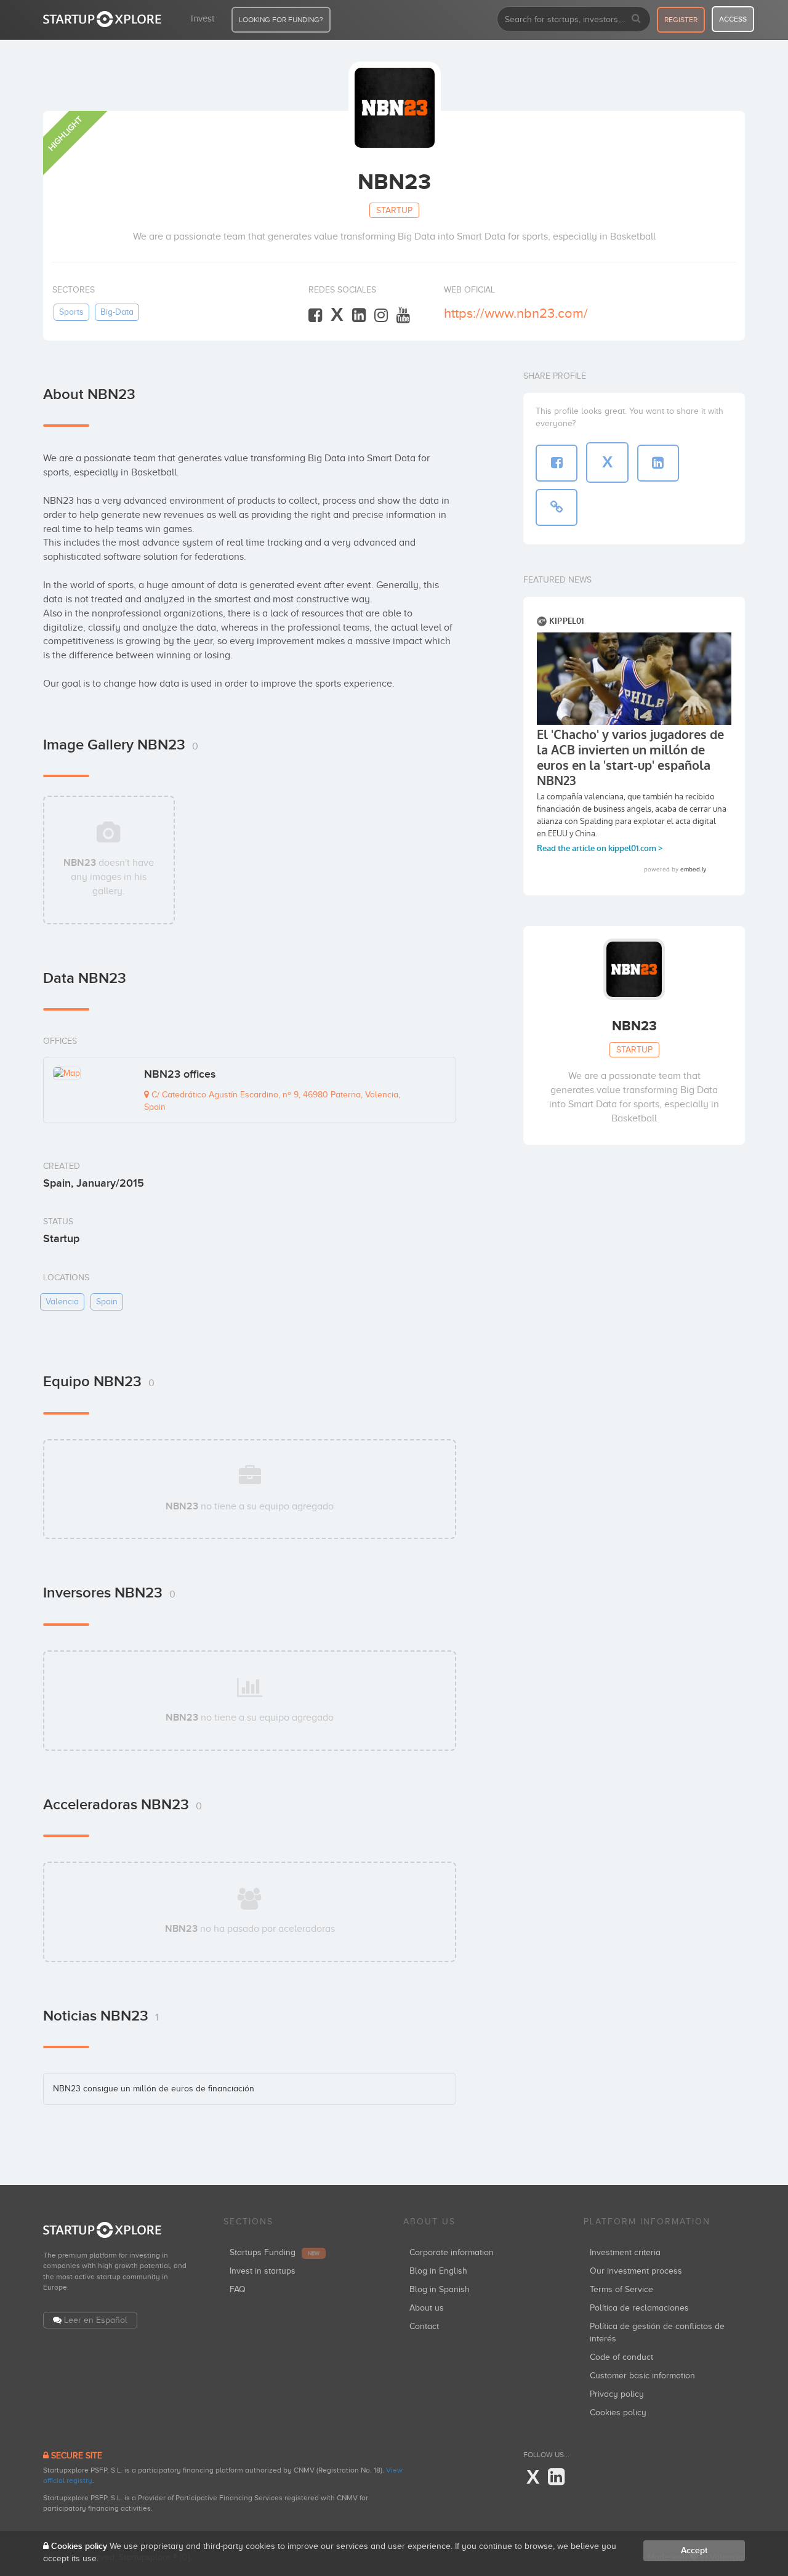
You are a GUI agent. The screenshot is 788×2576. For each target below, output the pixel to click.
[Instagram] (381, 316)
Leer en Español (96, 2320)
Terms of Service (621, 2289)
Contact (424, 2326)
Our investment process (636, 2271)
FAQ (238, 2289)
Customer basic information (642, 2376)
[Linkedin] (359, 316)
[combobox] (574, 19)
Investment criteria (625, 2252)
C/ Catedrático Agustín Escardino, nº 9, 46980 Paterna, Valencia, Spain (272, 1101)
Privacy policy (617, 2394)
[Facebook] (315, 316)
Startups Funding (275, 2252)
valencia (62, 1302)
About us (427, 2308)
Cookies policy (618, 2412)
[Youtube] (403, 316)
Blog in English (438, 2271)
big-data (117, 312)
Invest (203, 18)
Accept (694, 2550)
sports (71, 312)
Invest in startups (263, 2271)
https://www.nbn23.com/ (516, 313)
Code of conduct (621, 2357)
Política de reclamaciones (639, 2308)
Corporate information (452, 2252)
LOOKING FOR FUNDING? (281, 20)
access (733, 19)
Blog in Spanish (440, 2289)
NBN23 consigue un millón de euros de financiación (154, 2089)
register (681, 20)
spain (107, 1302)
